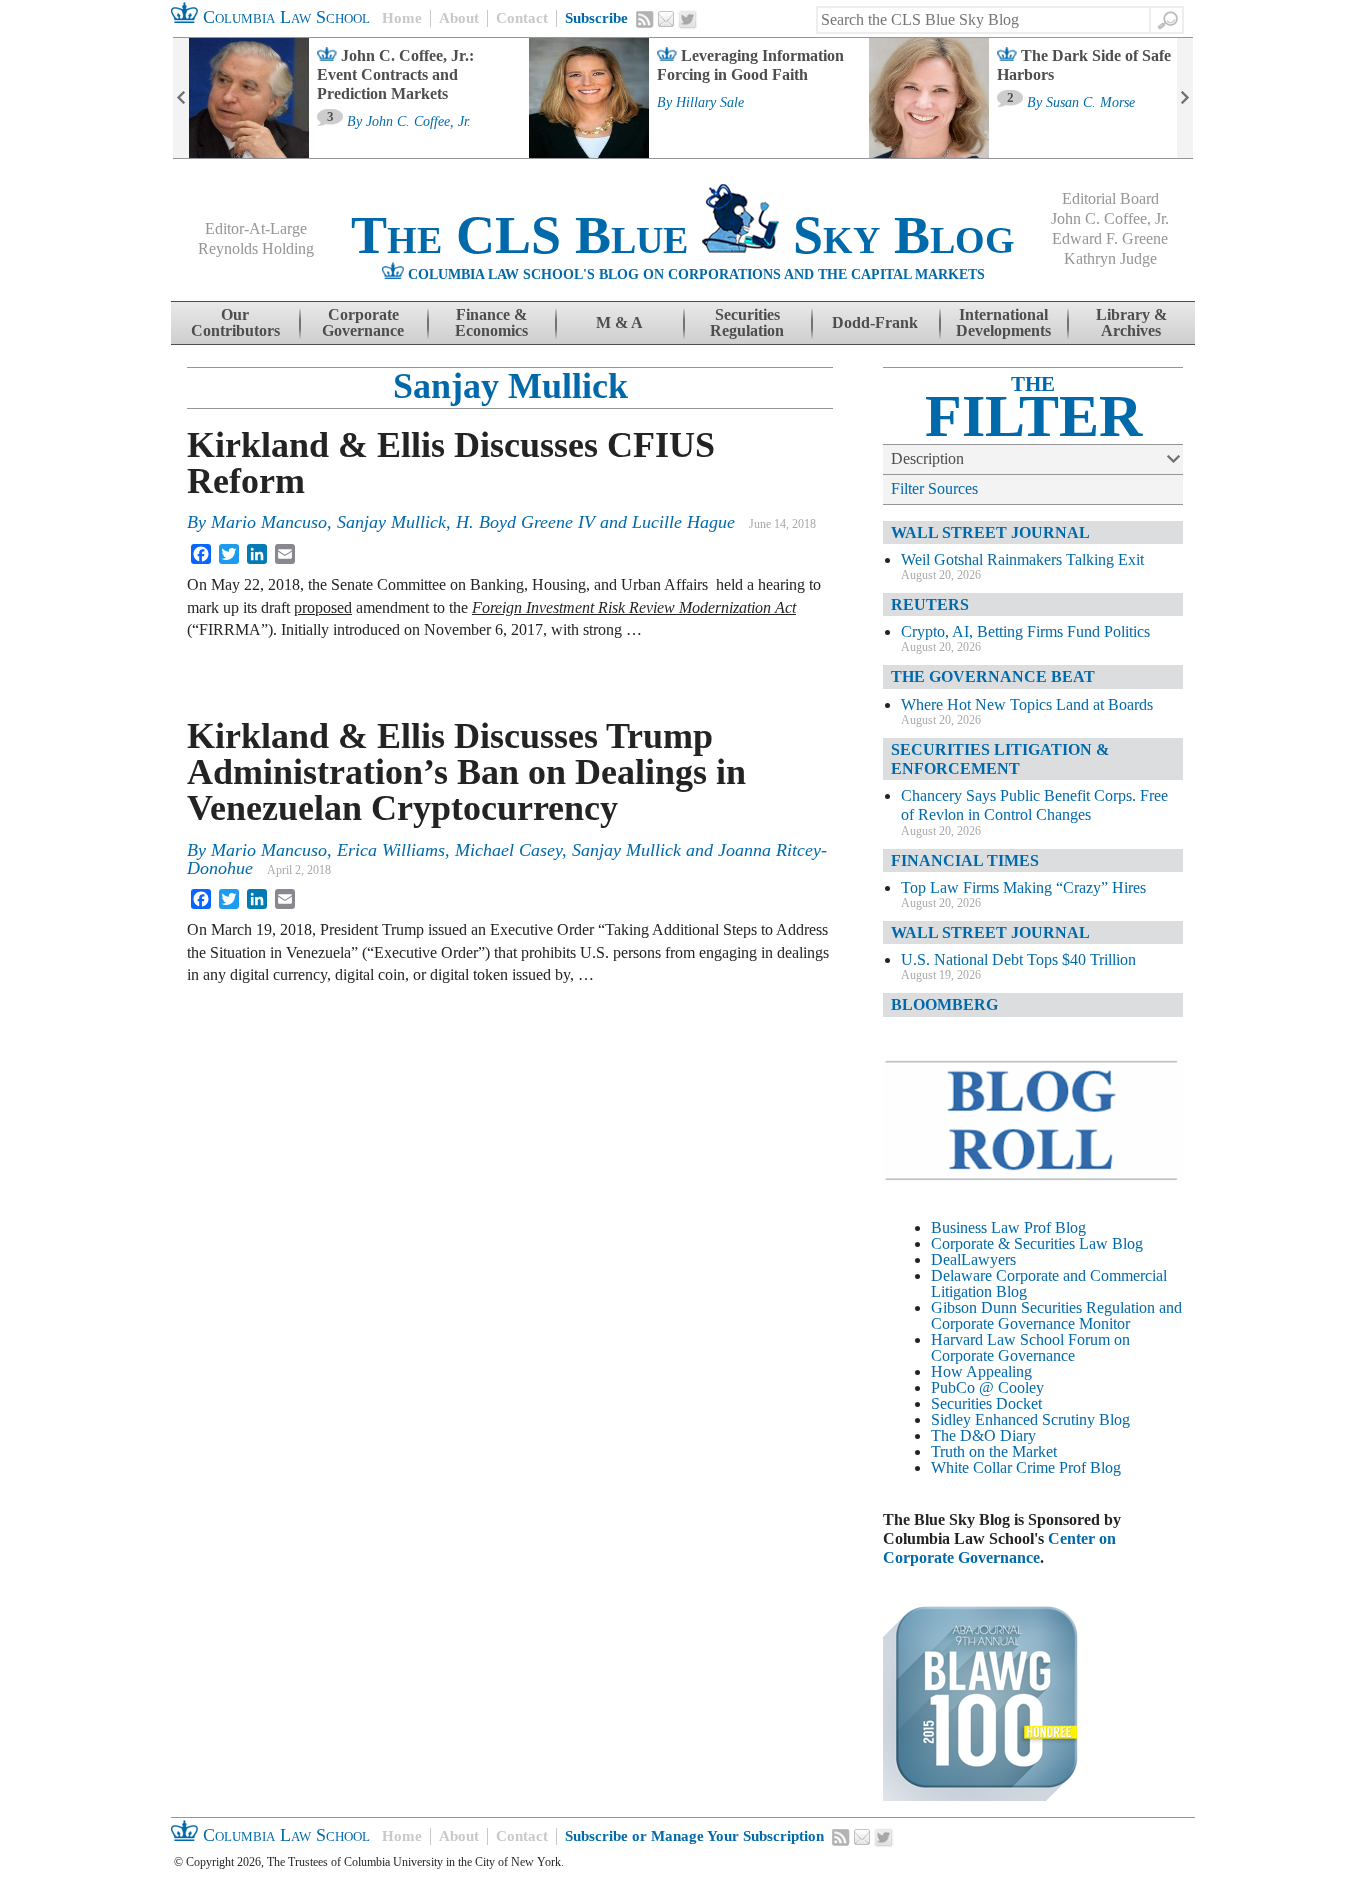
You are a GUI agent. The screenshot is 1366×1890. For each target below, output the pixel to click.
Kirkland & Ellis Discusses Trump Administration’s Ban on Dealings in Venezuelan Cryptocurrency (466, 772)
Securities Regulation (747, 322)
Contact (522, 18)
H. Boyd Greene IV (525, 522)
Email (666, 19)
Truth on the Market (994, 1451)
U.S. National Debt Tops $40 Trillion (1018, 959)
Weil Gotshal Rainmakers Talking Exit (1022, 559)
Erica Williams (391, 850)
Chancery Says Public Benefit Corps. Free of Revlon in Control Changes (1034, 805)
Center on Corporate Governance (999, 1548)
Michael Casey (508, 850)
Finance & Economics (491, 322)
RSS (645, 19)
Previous (181, 98)
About (459, 18)
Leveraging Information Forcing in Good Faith (750, 65)
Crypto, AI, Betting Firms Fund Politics (1025, 631)
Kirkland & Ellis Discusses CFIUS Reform (451, 463)
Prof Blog (1090, 1467)
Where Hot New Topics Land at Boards (1027, 704)
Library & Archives (1131, 322)
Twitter (688, 20)
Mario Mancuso (269, 522)
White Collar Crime (993, 1467)
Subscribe (596, 18)
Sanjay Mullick (510, 386)
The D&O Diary (983, 1435)
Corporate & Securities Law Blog (1037, 1243)
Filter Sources (934, 488)
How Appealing (981, 1371)
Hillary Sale (710, 103)
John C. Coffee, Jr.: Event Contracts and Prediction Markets (395, 74)
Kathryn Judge (1110, 258)
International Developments (1003, 322)
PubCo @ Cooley (987, 1387)
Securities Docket (986, 1403)
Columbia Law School (284, 17)
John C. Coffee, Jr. (418, 122)
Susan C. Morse (1090, 103)
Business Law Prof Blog (1008, 1227)
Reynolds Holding (256, 248)
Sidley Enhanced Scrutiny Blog (1030, 1419)
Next (1185, 98)
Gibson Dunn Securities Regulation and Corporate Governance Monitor (1056, 1315)
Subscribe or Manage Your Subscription (694, 1836)
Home (402, 18)
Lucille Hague (683, 522)
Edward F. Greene (1110, 238)
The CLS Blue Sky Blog (683, 235)
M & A (619, 322)
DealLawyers (973, 1259)
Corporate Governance (363, 322)
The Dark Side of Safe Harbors (1084, 65)
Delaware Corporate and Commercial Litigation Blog (1049, 1283)
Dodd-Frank (875, 322)
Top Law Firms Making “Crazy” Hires (1023, 887)
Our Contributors (235, 322)
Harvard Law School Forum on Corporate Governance (1030, 1347)
